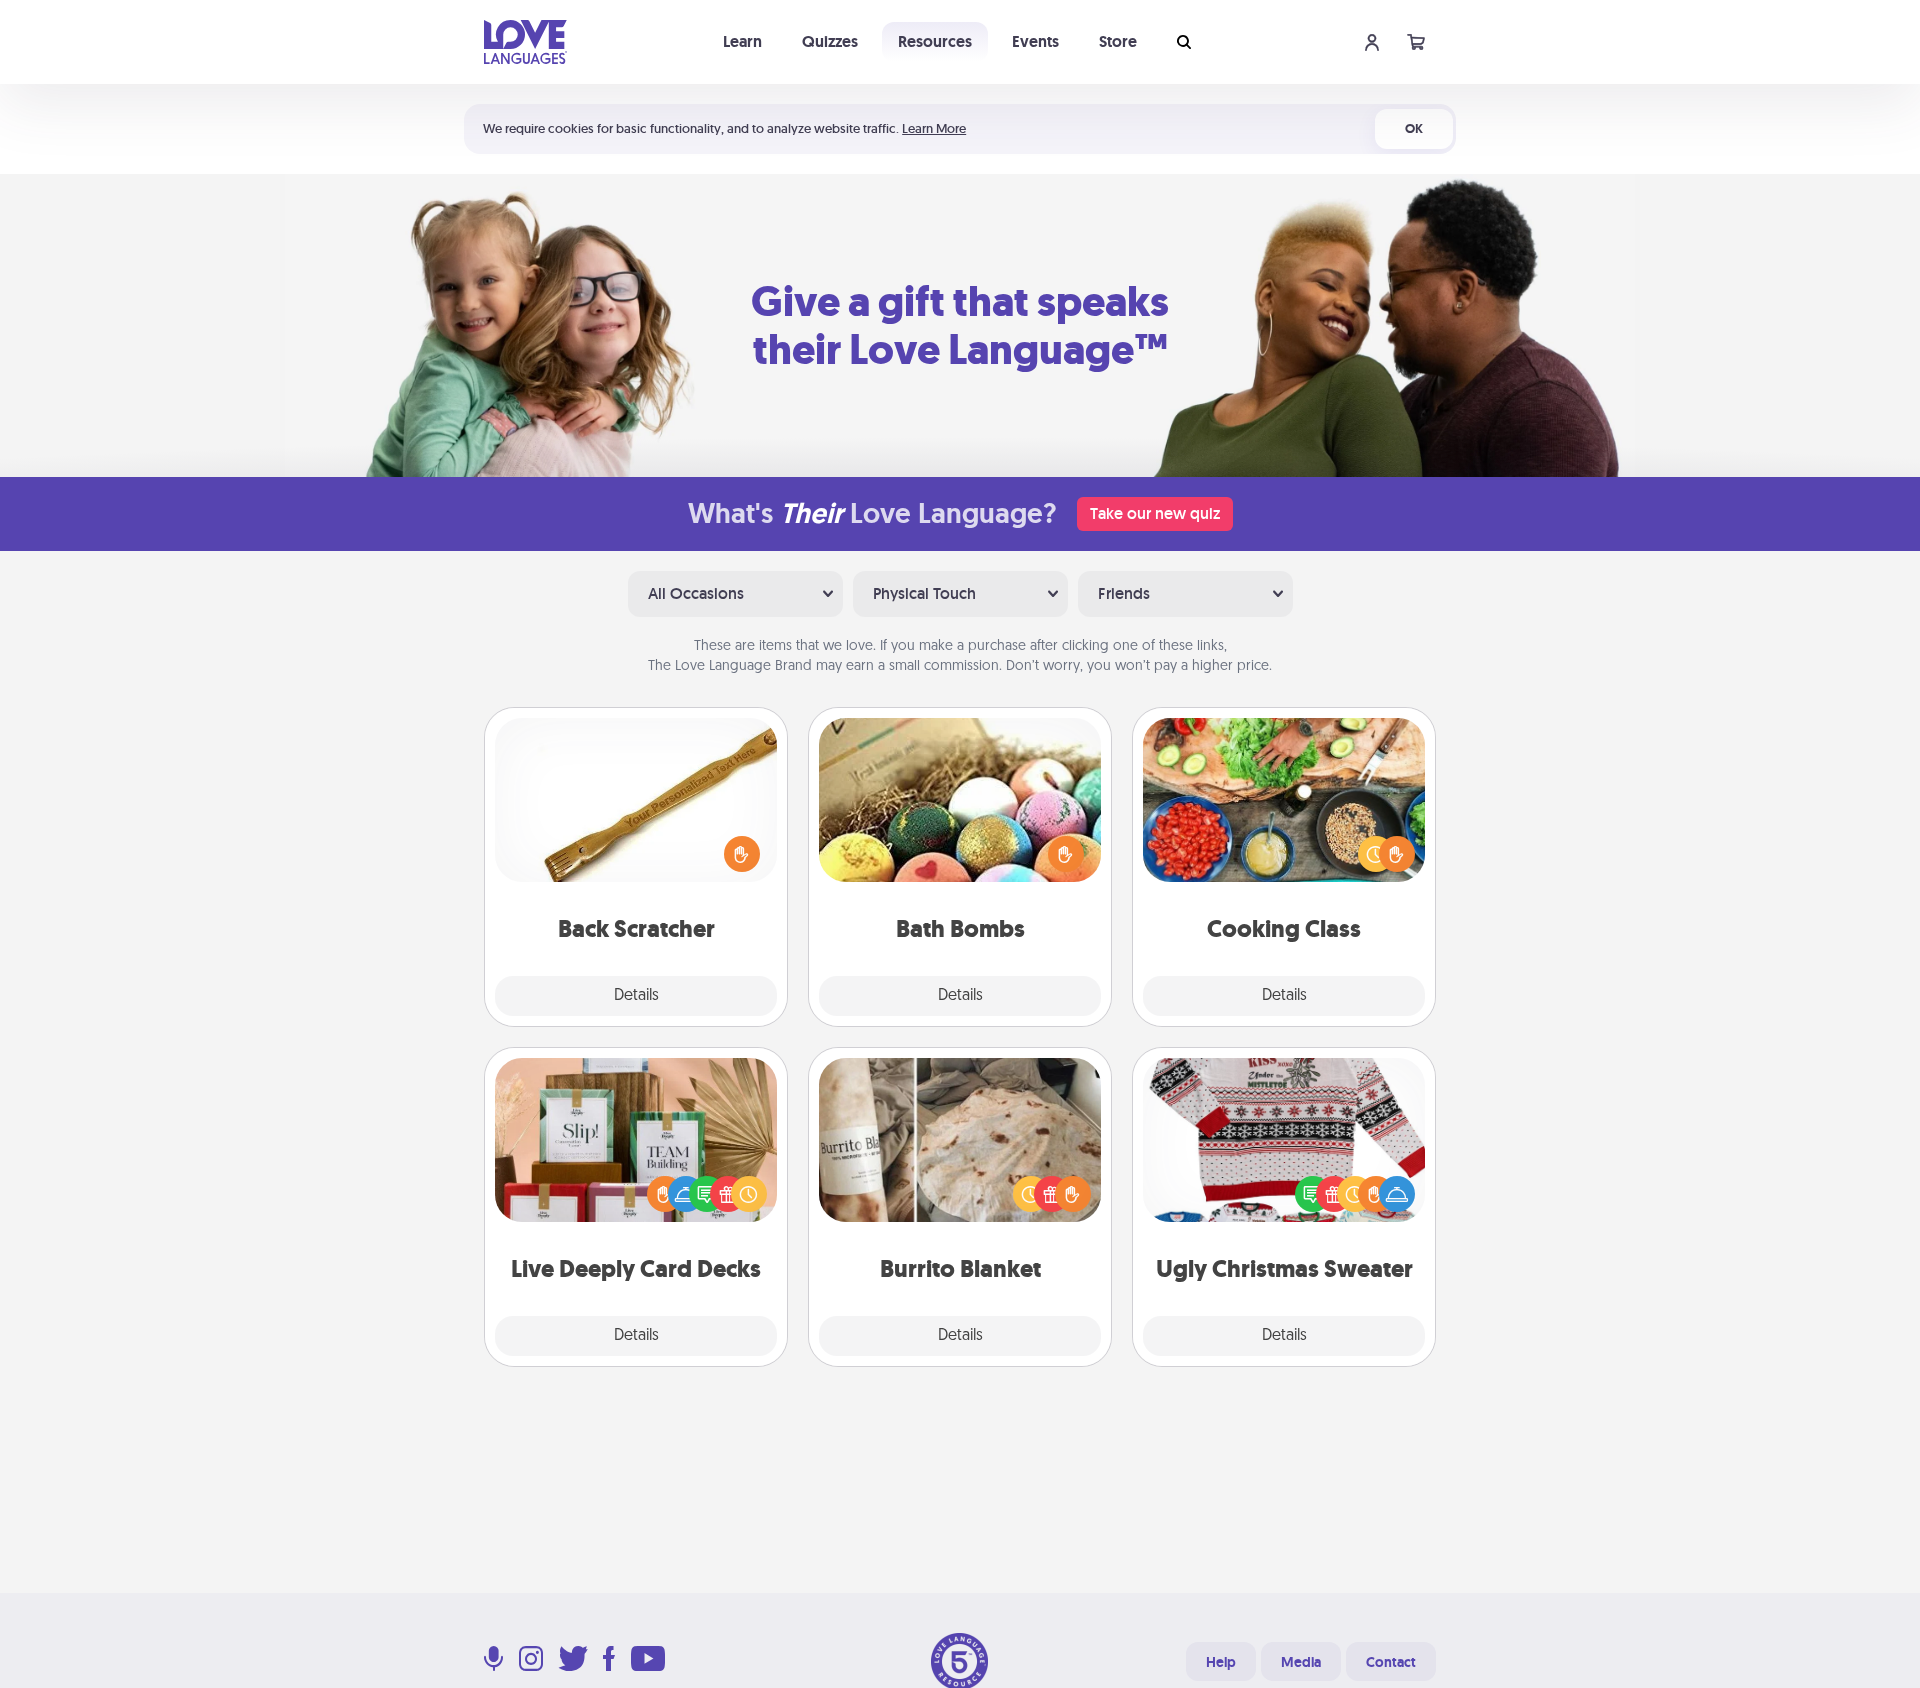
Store (1118, 41)
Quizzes (830, 41)
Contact (1391, 1662)
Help (1221, 1662)
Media (1301, 1662)
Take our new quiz (1155, 513)
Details (636, 996)
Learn (742, 41)
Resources (935, 41)
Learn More (934, 128)
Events (1035, 41)
